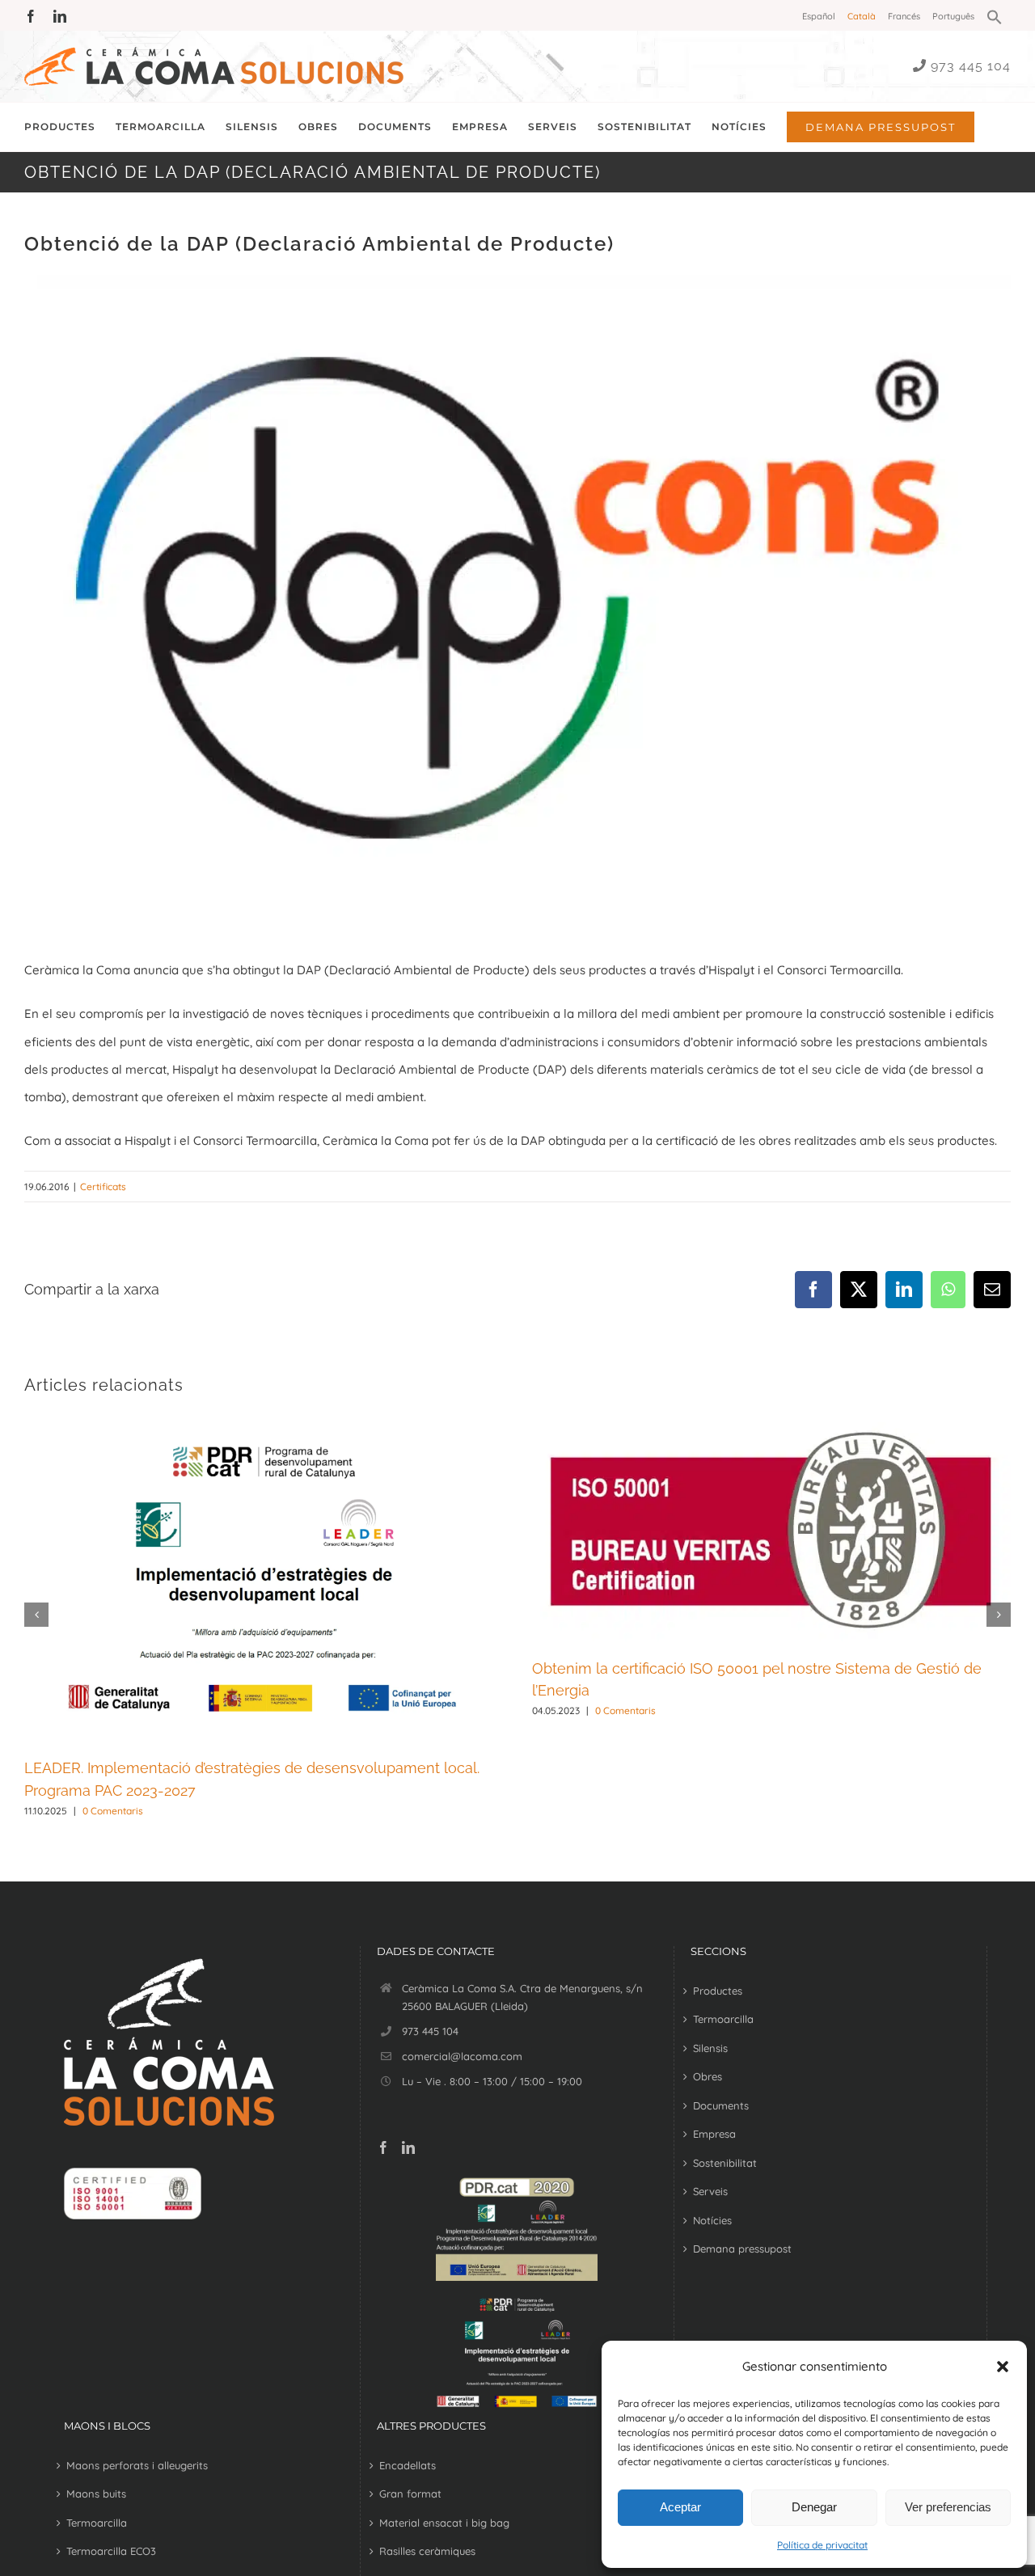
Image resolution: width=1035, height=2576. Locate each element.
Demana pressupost (742, 2249)
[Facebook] (383, 2147)
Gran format (410, 2494)
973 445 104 (971, 66)
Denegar (814, 2507)
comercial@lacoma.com (462, 2056)
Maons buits (96, 2494)
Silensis (710, 2048)
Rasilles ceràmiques (427, 2551)
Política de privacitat (822, 2545)
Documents (721, 2105)
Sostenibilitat (725, 2163)
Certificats (103, 1187)
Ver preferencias (948, 2507)
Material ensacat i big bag (444, 2523)
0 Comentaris (113, 1811)
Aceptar (680, 2507)
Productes (718, 1991)
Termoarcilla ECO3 (111, 2551)
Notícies (712, 2220)
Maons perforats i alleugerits (137, 2465)
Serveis (710, 2191)
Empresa (714, 2134)
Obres (708, 2076)
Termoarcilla (723, 2019)
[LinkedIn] (408, 2147)
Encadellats (408, 2465)
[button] (1003, 2367)
